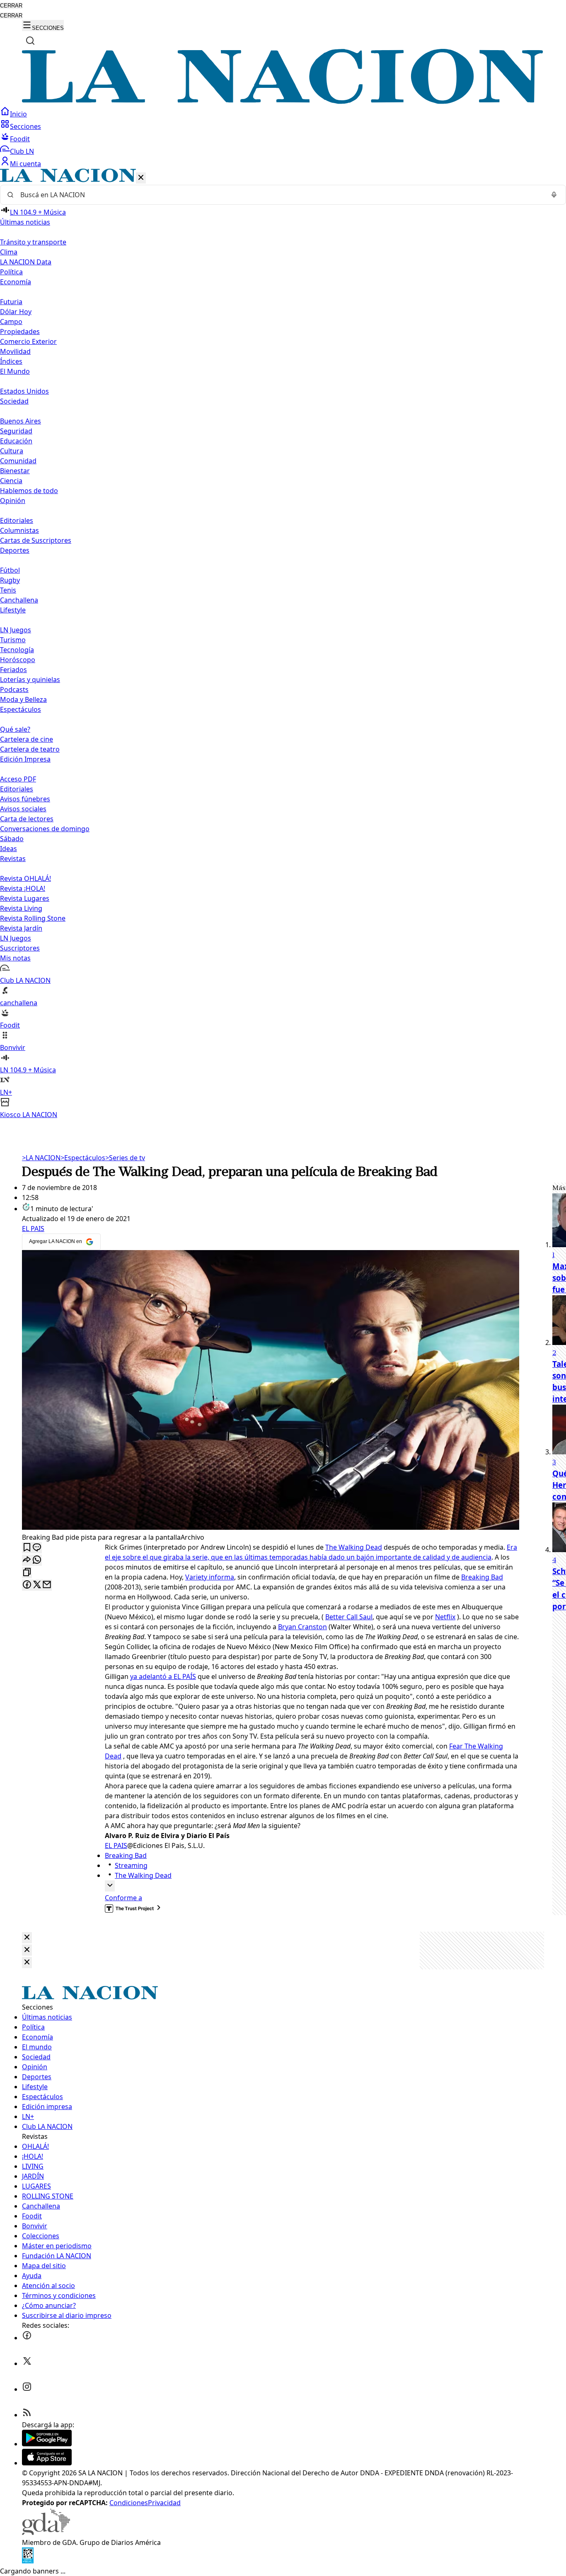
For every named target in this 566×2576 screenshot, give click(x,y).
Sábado (12, 839)
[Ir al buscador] (30, 41)
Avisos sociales (23, 809)
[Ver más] (110, 1886)
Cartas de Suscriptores (36, 540)
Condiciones (129, 2503)
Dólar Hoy (16, 312)
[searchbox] (280, 195)
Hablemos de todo (29, 491)
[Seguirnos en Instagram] (27, 2389)
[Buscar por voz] (554, 195)
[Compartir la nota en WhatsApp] (37, 1560)
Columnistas (19, 530)
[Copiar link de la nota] (27, 1573)
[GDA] (46, 2532)
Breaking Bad (482, 1577)
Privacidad (164, 2503)
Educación (16, 441)
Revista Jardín (21, 928)
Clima (9, 252)
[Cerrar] (141, 178)
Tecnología (17, 650)
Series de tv (125, 1158)
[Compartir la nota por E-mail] (47, 1585)
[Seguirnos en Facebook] (27, 2338)
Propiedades (20, 331)
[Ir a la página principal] (283, 102)
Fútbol (10, 570)
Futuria (11, 302)
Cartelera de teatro (30, 749)
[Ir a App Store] (47, 2463)
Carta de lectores (27, 819)
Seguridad (16, 431)
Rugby (10, 580)
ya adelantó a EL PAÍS (163, 1676)
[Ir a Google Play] (47, 2444)
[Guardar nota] (27, 1548)
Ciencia (11, 481)
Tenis (8, 590)
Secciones (25, 126)
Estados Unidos (24, 391)
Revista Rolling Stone (33, 918)
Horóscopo (18, 660)
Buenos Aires (21, 421)
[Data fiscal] (28, 2561)
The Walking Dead (354, 1547)
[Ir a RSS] (27, 2415)
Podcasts (14, 689)
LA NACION (41, 1158)
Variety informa (210, 1577)
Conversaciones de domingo (45, 829)
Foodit (20, 139)
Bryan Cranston (302, 1627)
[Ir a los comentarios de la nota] (37, 1548)
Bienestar (15, 471)
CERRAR (11, 6)
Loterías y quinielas (30, 680)
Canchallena (19, 600)
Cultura (12, 451)
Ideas (8, 849)
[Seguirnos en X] (27, 2363)
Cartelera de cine (27, 739)
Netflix (445, 1617)
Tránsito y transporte (33, 242)
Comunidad (18, 461)
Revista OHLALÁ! (25, 878)
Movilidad (15, 351)
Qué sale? (15, 729)
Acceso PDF (18, 779)
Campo (11, 322)
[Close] (27, 1938)
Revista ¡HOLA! (23, 888)
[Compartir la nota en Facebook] (27, 1585)
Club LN (22, 151)
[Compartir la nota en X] (37, 1585)
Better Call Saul (349, 1617)
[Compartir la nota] (27, 1560)
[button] (283, 644)
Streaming (131, 1865)
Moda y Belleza (23, 699)
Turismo (13, 640)
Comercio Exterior (28, 341)
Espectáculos (83, 1158)
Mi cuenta (25, 164)
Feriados (13, 670)
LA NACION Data (26, 262)
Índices (11, 361)
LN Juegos (16, 630)
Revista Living (21, 908)
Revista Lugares (25, 898)
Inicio (18, 114)
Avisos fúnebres (25, 799)
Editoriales (17, 520)
